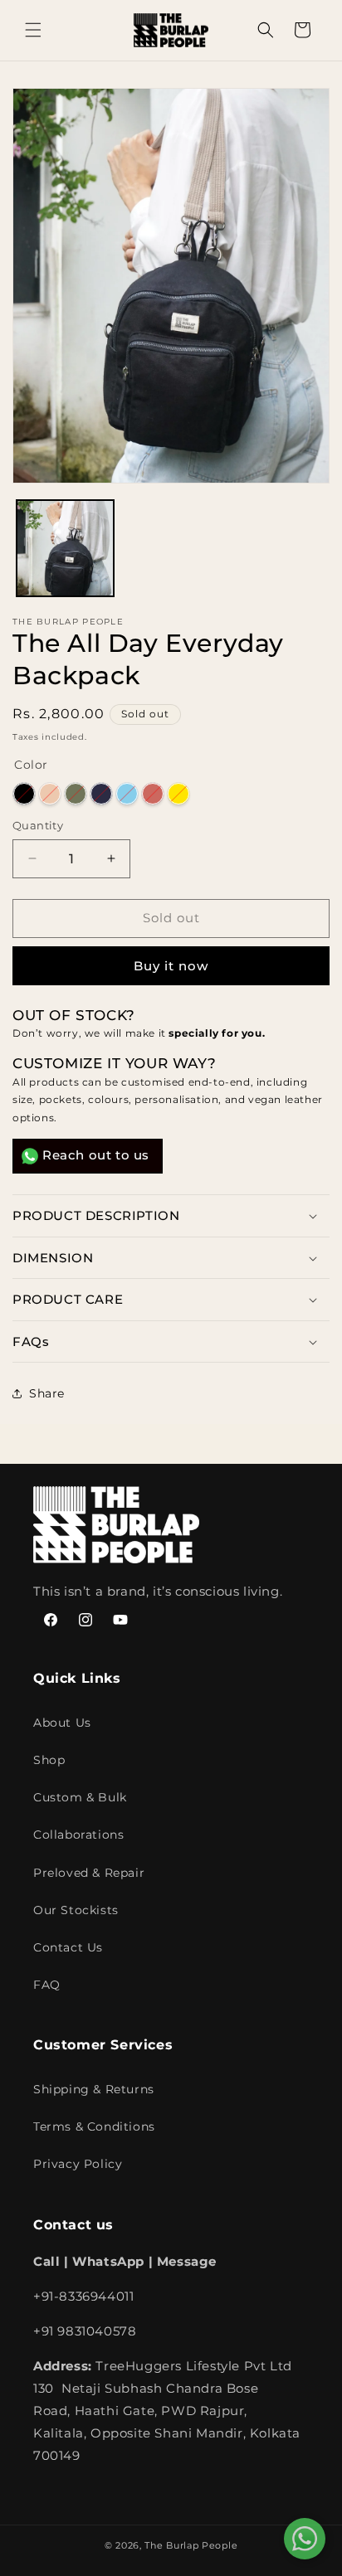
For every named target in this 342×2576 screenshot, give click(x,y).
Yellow (178, 794)
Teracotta (153, 794)
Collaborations (78, 1835)
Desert (50, 794)
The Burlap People (191, 2545)
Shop (49, 1760)
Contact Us (68, 1947)
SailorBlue (101, 794)
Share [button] (47, 1393)
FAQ (47, 1985)
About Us (62, 1723)
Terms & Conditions (94, 2126)
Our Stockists (76, 1910)
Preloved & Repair (89, 1873)
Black (24, 794)
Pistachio (76, 794)
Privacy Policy (78, 2164)
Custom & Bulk (80, 1797)
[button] (33, 30)
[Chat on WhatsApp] (305, 2539)
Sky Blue (127, 794)
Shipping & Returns (94, 2089)
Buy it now (171, 966)
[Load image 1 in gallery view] (65, 549)
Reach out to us (96, 1155)
